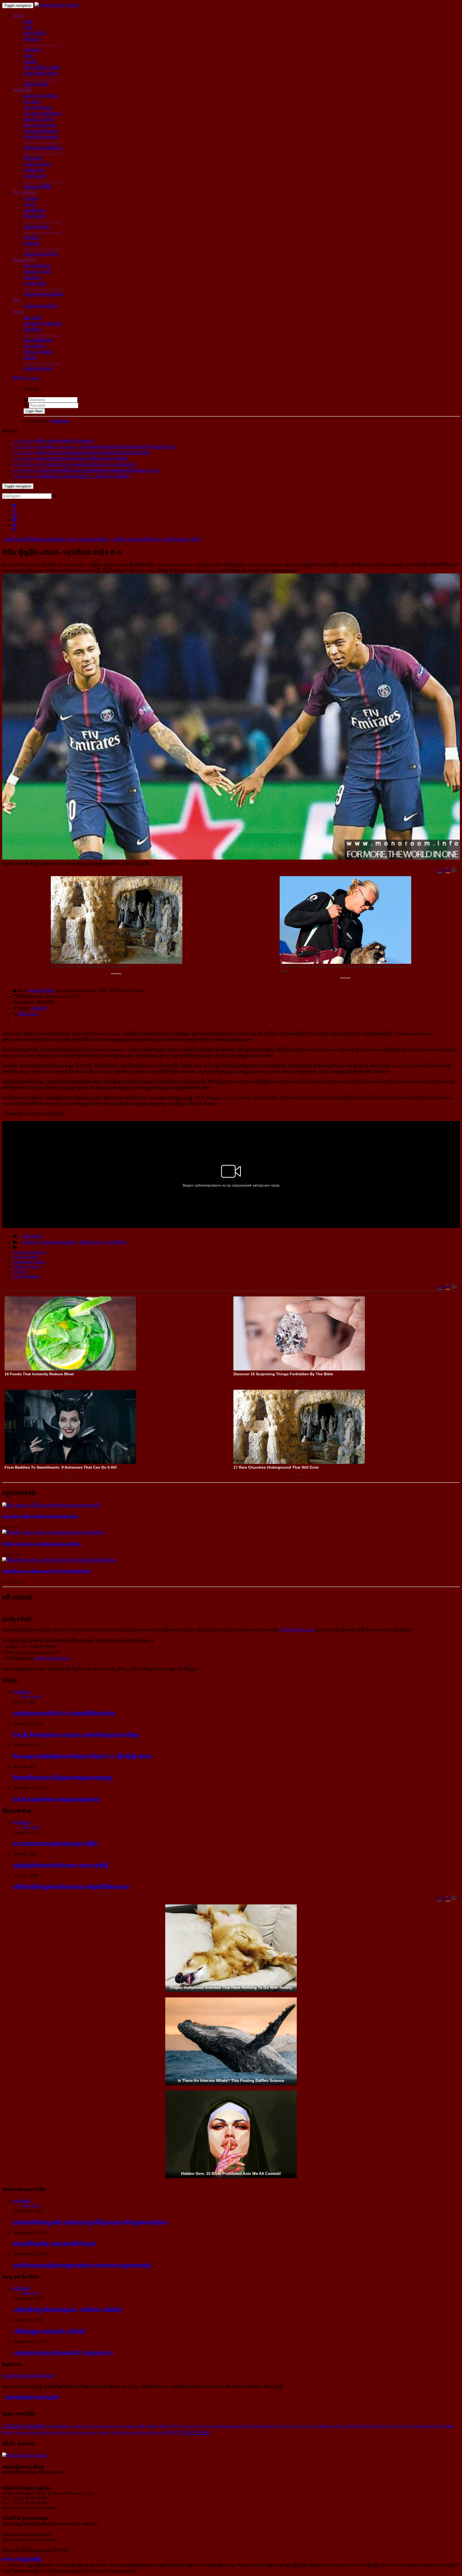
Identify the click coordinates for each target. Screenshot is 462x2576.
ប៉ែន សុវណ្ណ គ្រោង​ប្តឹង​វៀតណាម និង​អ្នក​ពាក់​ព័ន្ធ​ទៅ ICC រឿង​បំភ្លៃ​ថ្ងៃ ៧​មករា (82, 1756)
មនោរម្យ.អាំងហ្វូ (41, 990)
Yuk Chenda (93, 2426)
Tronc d (291, 2426)
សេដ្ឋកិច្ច (30, 62)
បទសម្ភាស (32, 278)
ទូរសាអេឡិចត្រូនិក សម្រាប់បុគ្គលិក (32, 2397)
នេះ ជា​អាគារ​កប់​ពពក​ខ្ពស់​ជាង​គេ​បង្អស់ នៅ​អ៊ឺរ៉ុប (55, 1844)
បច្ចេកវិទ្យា (31, 238)
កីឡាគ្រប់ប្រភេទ (92, 1242)
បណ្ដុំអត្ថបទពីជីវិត (38, 187)
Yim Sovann (196, 2432)
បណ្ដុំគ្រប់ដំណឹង (36, 84)
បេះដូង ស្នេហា (35, 176)
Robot (164, 2426)
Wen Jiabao (445, 2426)
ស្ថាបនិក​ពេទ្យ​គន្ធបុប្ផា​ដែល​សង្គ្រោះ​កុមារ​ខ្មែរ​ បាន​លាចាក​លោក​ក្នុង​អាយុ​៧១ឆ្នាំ (82, 2265)
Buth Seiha (253, 2426)
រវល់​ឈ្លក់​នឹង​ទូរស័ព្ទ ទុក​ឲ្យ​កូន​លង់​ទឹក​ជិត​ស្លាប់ (55, 2244)
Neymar (20, 1271)
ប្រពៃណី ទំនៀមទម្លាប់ (41, 137)
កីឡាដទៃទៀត (35, 216)
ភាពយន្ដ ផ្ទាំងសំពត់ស (41, 131)
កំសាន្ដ (18, 312)
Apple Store (399, 2426)
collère (77, 2426)
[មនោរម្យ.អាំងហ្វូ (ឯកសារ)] (57, 5)
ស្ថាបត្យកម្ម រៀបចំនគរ (41, 96)
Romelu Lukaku (151, 2432)
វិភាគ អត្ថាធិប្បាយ (37, 266)
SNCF (176, 2426)
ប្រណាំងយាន (34, 210)
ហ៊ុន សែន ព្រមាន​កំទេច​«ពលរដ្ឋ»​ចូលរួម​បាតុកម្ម (56, 1799)
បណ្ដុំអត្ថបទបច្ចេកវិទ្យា (41, 254)
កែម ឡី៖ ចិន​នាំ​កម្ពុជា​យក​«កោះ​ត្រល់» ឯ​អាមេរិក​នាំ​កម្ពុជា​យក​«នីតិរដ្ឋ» (76, 1735)
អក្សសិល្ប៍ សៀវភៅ (39, 119)
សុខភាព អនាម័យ (37, 164)
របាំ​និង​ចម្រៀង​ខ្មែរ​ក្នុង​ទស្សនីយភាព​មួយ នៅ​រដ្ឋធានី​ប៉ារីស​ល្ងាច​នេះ (71, 1887)
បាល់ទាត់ (31, 199)
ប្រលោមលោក (35, 346)
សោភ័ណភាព (34, 170)
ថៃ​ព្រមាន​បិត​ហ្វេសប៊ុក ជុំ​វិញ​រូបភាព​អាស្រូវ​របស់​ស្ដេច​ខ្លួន (63, 1778)
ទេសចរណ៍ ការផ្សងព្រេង (43, 324)
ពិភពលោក (32, 39)
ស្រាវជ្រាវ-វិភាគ (25, 260)
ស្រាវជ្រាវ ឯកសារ (37, 272)
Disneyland (35, 2432)
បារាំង (28, 27)
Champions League (29, 1262)
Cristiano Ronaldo (23, 2425)
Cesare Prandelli (422, 2426)
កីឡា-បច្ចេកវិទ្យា (25, 193)
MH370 (173, 2432)
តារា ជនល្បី (33, 318)
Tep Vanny (148, 2426)
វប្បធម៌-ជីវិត (22, 90)
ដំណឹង (18, 16)
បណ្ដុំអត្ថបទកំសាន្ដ (38, 369)
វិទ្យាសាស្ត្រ (32, 243)
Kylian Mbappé (26, 1276)
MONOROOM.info (297, 1630)
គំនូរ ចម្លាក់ (32, 102)
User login (31, 378)
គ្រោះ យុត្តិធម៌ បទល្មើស (42, 68)
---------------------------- (42, 44)
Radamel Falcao (333, 2426)
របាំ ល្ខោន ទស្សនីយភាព (43, 113)
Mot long (52, 2432)
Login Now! (34, 411)
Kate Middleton (58, 2426)
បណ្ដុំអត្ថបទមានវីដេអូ (40, 306)
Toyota (208, 2426)
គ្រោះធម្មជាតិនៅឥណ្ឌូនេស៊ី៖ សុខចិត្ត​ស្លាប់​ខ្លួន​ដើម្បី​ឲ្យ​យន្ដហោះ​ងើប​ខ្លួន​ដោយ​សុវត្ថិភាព (90, 2222)
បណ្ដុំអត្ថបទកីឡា (37, 227)
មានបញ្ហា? (39, 1008)
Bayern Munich (26, 1257)
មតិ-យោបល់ (28, 1014)
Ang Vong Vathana (121, 2426)
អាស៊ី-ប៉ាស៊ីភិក (35, 33)
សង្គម (28, 56)
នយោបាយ (32, 50)
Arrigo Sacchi (308, 2426)
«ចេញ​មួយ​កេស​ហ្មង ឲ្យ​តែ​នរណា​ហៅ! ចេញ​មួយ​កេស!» (63, 2353)
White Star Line (72, 2432)
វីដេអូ (17, 300)
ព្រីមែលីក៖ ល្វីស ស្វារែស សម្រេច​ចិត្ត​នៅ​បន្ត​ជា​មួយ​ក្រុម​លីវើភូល (42, 1544)
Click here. (60, 421)
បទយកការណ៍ (35, 284)
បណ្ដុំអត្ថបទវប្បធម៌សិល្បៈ (44, 148)
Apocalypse (191, 2426)
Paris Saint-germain (29, 1252)
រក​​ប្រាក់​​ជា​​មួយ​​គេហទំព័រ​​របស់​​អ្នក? (28, 2376)
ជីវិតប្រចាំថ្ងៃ (33, 158)
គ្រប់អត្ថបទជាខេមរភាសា (58, 1242)
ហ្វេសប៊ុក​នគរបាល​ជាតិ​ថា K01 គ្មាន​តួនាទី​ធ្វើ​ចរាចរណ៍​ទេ (64, 1713)
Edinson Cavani (26, 1267)
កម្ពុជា (28, 22)
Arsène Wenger (124, 2432)
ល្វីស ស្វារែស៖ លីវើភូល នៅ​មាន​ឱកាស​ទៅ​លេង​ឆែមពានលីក (40, 1517)
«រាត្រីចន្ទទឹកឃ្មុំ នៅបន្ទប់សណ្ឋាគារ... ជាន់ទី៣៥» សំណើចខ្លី (67, 2310)
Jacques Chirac (98, 2432)
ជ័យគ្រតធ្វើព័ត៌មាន (38, 340)
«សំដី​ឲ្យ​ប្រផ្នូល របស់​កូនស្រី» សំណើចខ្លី (49, 2331)
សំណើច (30, 358)
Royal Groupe (14, 2432)
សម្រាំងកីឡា (116, 1242)
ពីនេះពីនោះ (32, 330)
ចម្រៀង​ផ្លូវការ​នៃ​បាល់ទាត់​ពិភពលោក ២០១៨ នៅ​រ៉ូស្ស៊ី (61, 1865)
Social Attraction (229, 2426)
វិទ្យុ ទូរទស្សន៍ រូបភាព (40, 125)
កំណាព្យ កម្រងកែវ (38, 352)
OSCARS (355, 2426)
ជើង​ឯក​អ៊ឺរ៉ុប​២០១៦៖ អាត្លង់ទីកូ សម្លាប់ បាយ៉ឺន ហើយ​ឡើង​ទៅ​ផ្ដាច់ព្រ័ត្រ (46, 1571)
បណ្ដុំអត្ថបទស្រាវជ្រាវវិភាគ (44, 294)
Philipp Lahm (273, 2426)
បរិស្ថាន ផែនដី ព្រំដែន (41, 73)
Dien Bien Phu (376, 2426)
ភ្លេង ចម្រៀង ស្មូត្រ (38, 108)
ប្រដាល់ (30, 204)
